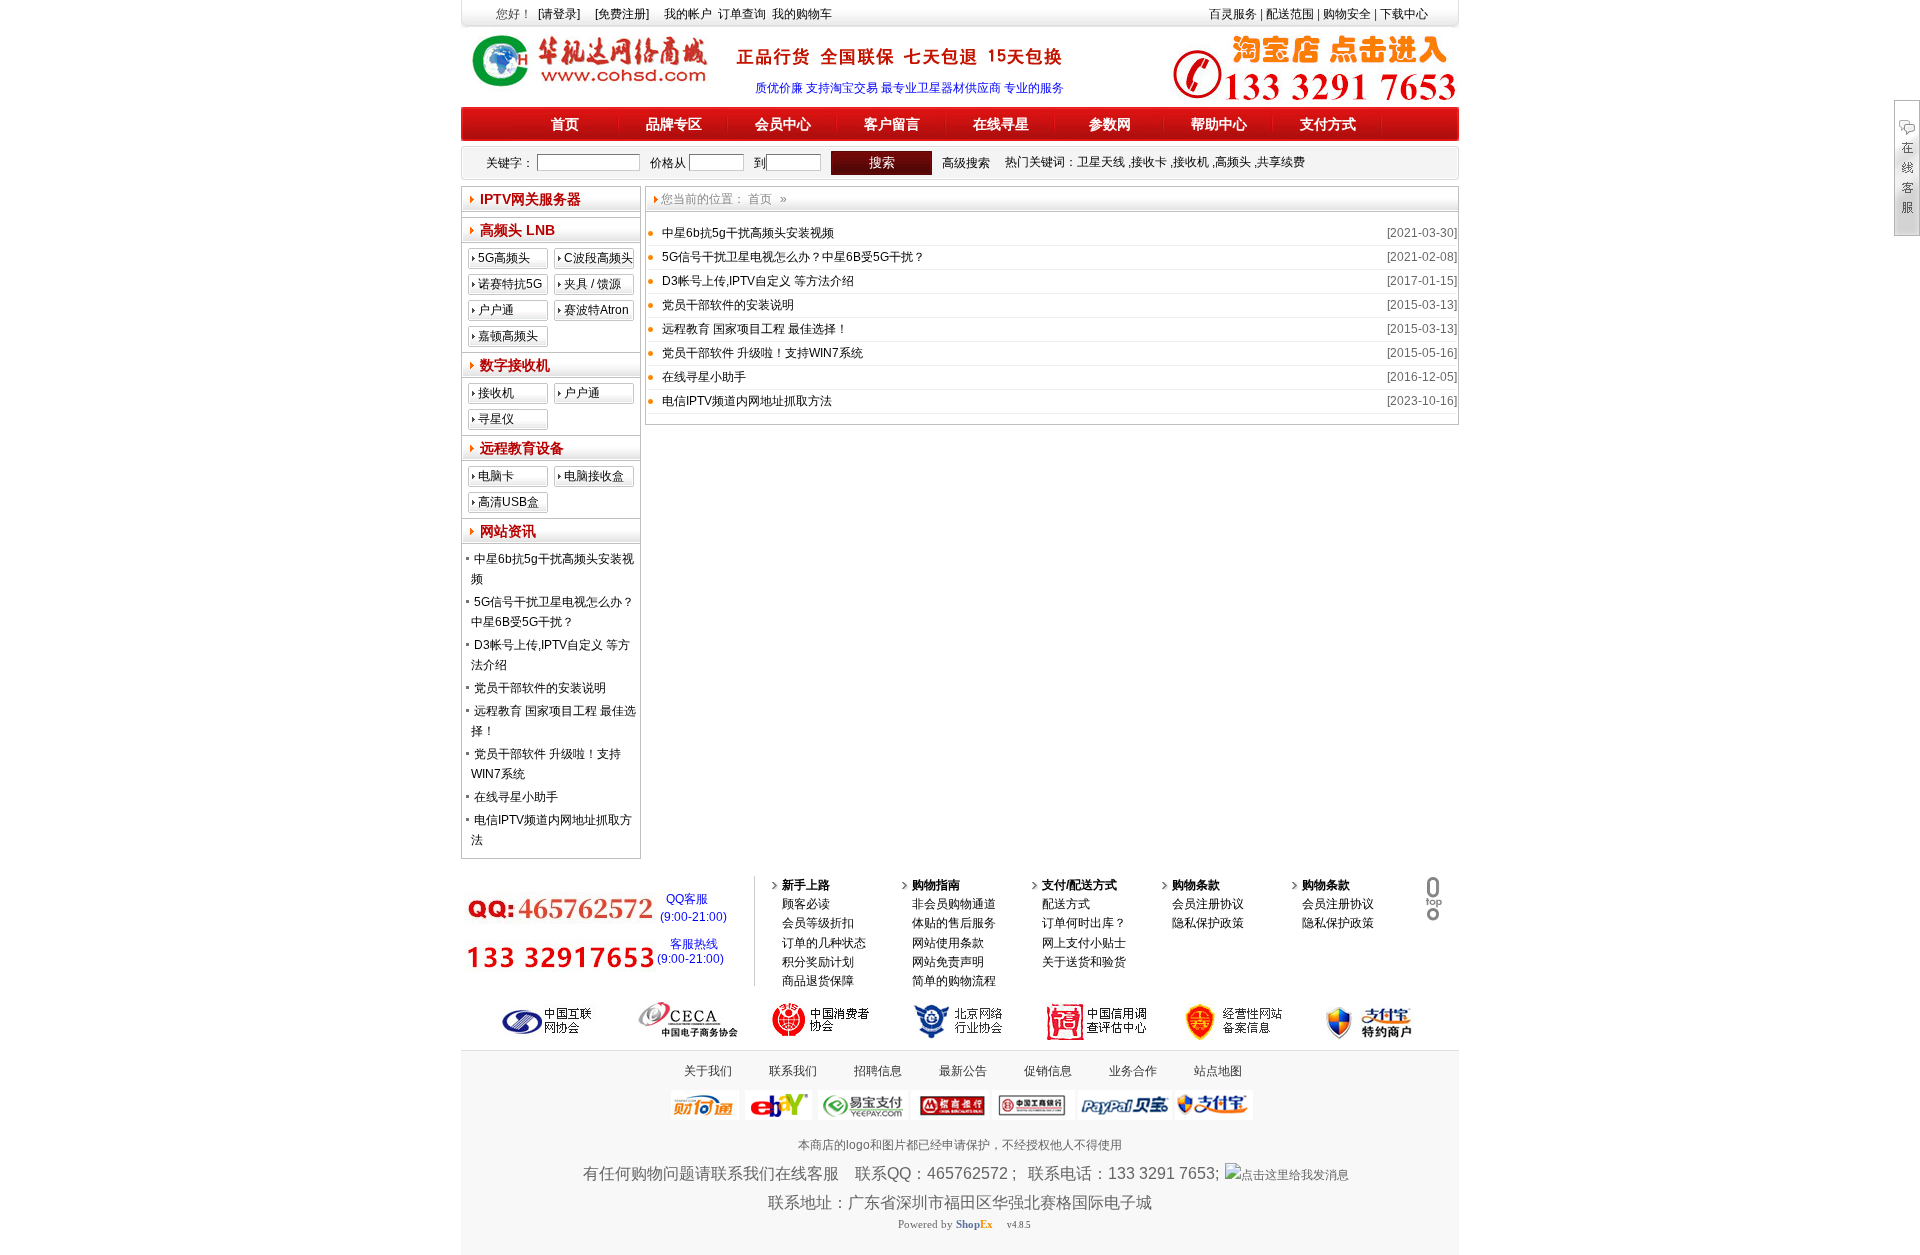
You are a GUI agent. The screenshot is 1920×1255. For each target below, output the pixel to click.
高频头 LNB (517, 230)
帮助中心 (1219, 124)
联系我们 (793, 1071)
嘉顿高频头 (508, 336)
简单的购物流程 (954, 981)
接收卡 (1149, 162)
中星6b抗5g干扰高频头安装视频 (748, 233)
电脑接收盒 (594, 476)
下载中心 (1404, 14)
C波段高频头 (598, 258)
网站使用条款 (948, 943)
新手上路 (806, 885)
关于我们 (708, 1071)
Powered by (945, 1224)
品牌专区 (674, 124)
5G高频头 (504, 258)
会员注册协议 (1208, 904)
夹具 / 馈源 (592, 284)
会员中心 (783, 124)
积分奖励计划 (818, 962)
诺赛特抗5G (510, 284)
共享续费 (1281, 162)
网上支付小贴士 (1084, 943)
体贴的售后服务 (954, 923)
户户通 (496, 310)
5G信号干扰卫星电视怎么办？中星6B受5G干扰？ (793, 257)
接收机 (1191, 162)
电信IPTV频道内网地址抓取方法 (747, 401)
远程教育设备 (522, 448)
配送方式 (1066, 904)
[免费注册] (622, 14)
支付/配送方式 (1079, 885)
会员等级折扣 (818, 923)
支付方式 (1328, 124)
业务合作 (1133, 1071)
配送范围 (1290, 14)
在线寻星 (1001, 124)
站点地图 (1218, 1071)
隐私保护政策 (1208, 923)
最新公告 (963, 1071)
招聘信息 (878, 1071)
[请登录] (559, 14)
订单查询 (742, 14)
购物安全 (1347, 14)
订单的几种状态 (824, 943)
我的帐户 (688, 14)
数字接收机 (515, 365)
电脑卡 (496, 476)
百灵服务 (1233, 14)
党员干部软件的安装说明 (540, 688)
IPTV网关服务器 (530, 199)
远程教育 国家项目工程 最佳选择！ (755, 329)
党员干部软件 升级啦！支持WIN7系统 (762, 353)
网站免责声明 (948, 962)
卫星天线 (1101, 162)
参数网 (1110, 124)
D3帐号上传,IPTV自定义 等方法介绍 (758, 281)
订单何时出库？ (1084, 923)
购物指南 (936, 885)
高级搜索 (966, 163)
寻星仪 (496, 419)
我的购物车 (802, 14)
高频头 (1233, 162)
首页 (565, 124)
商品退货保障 (818, 981)
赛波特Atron (596, 310)
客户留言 (892, 124)
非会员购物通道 (954, 904)
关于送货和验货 (1084, 962)
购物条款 (1196, 885)
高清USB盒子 (508, 504)
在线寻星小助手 (516, 797)
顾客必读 (806, 904)
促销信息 (1048, 1071)
